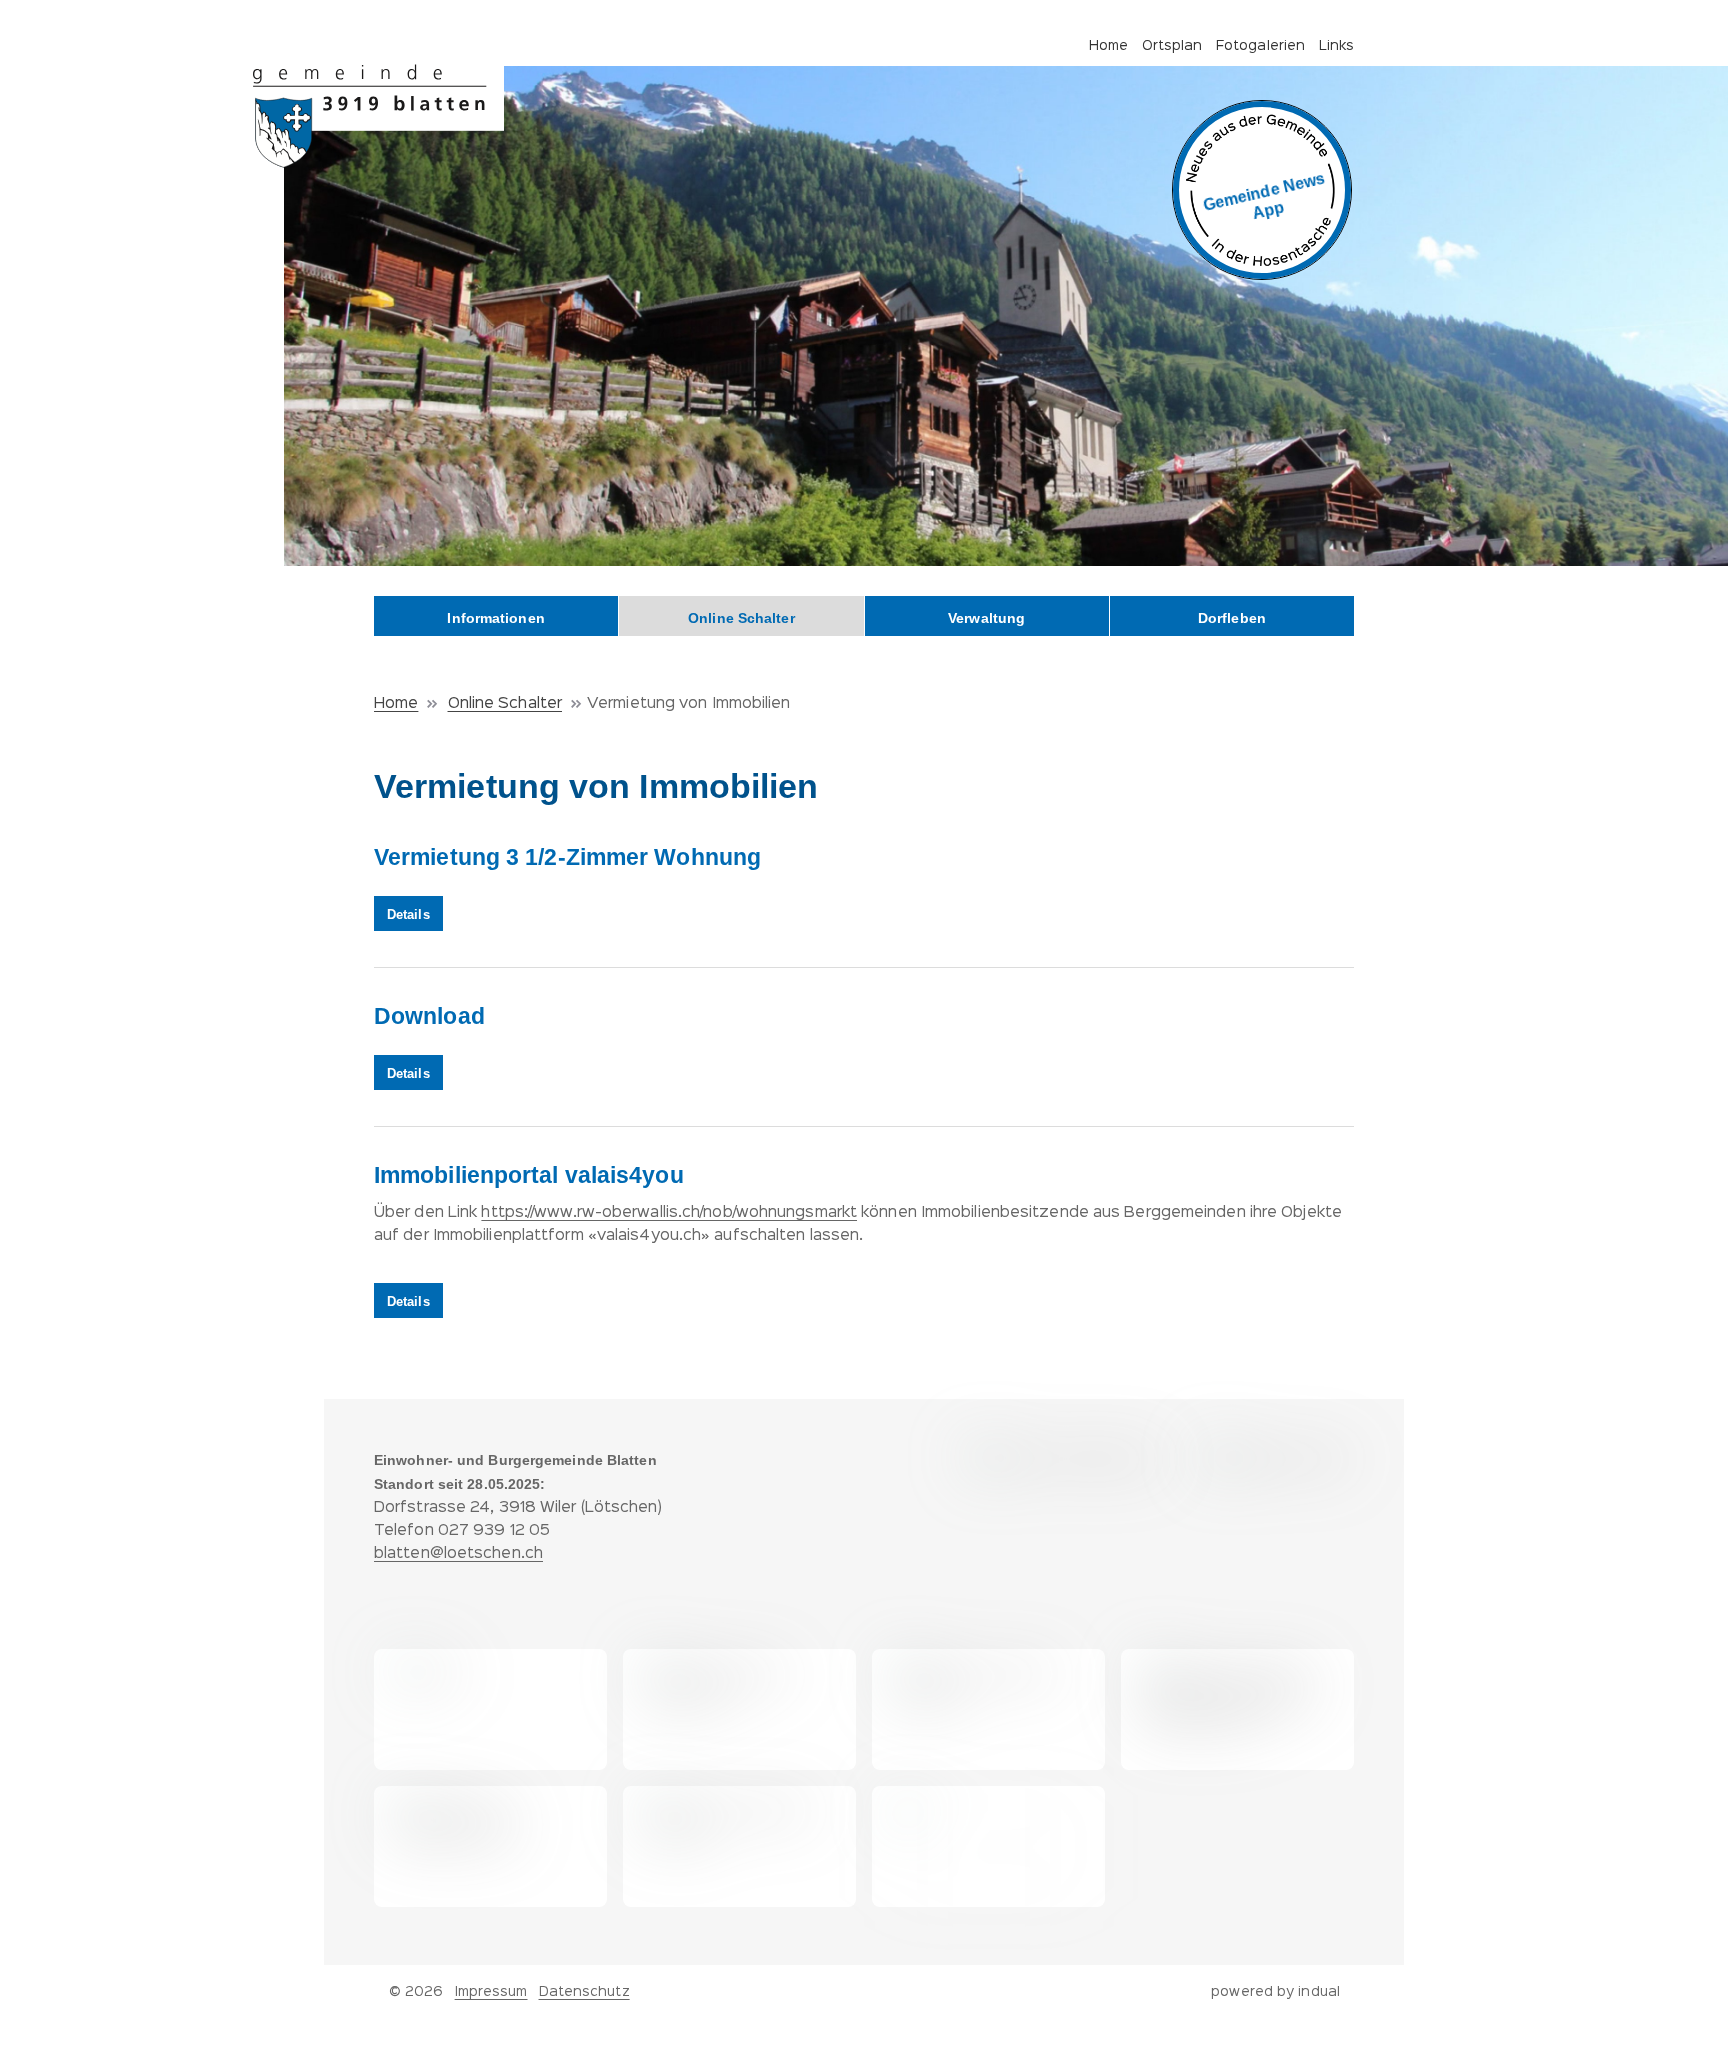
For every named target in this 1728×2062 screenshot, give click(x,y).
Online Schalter (505, 704)
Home (396, 704)
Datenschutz (584, 1992)
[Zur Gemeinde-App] (1262, 190)
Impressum (491, 1992)
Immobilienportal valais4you (529, 1175)
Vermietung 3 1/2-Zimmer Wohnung (567, 857)
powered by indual (1275, 1992)
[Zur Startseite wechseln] (378, 116)
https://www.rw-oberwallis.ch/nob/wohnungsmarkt (669, 1213)
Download (429, 1016)
